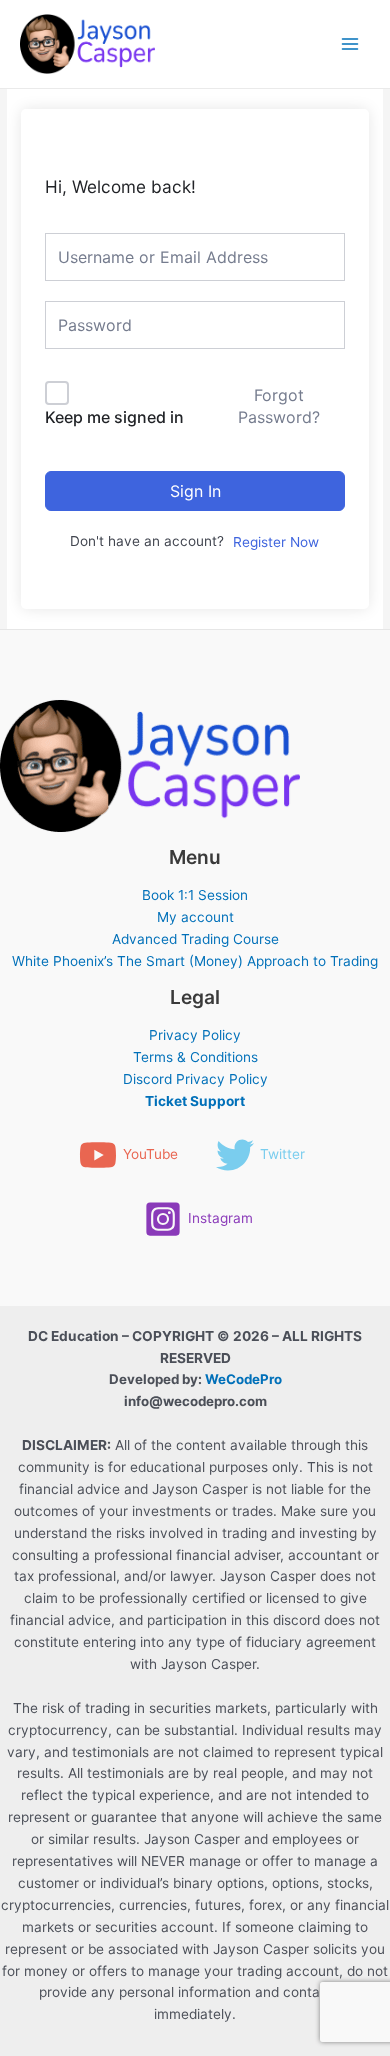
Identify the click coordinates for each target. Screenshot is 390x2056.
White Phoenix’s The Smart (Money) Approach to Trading (195, 961)
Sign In (195, 491)
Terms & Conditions (195, 1057)
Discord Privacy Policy (195, 1079)
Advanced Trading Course (195, 939)
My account (195, 917)
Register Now (276, 542)
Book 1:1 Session (195, 895)
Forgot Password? (279, 406)
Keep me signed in (114, 417)
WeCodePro (243, 1379)
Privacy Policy (195, 1035)
